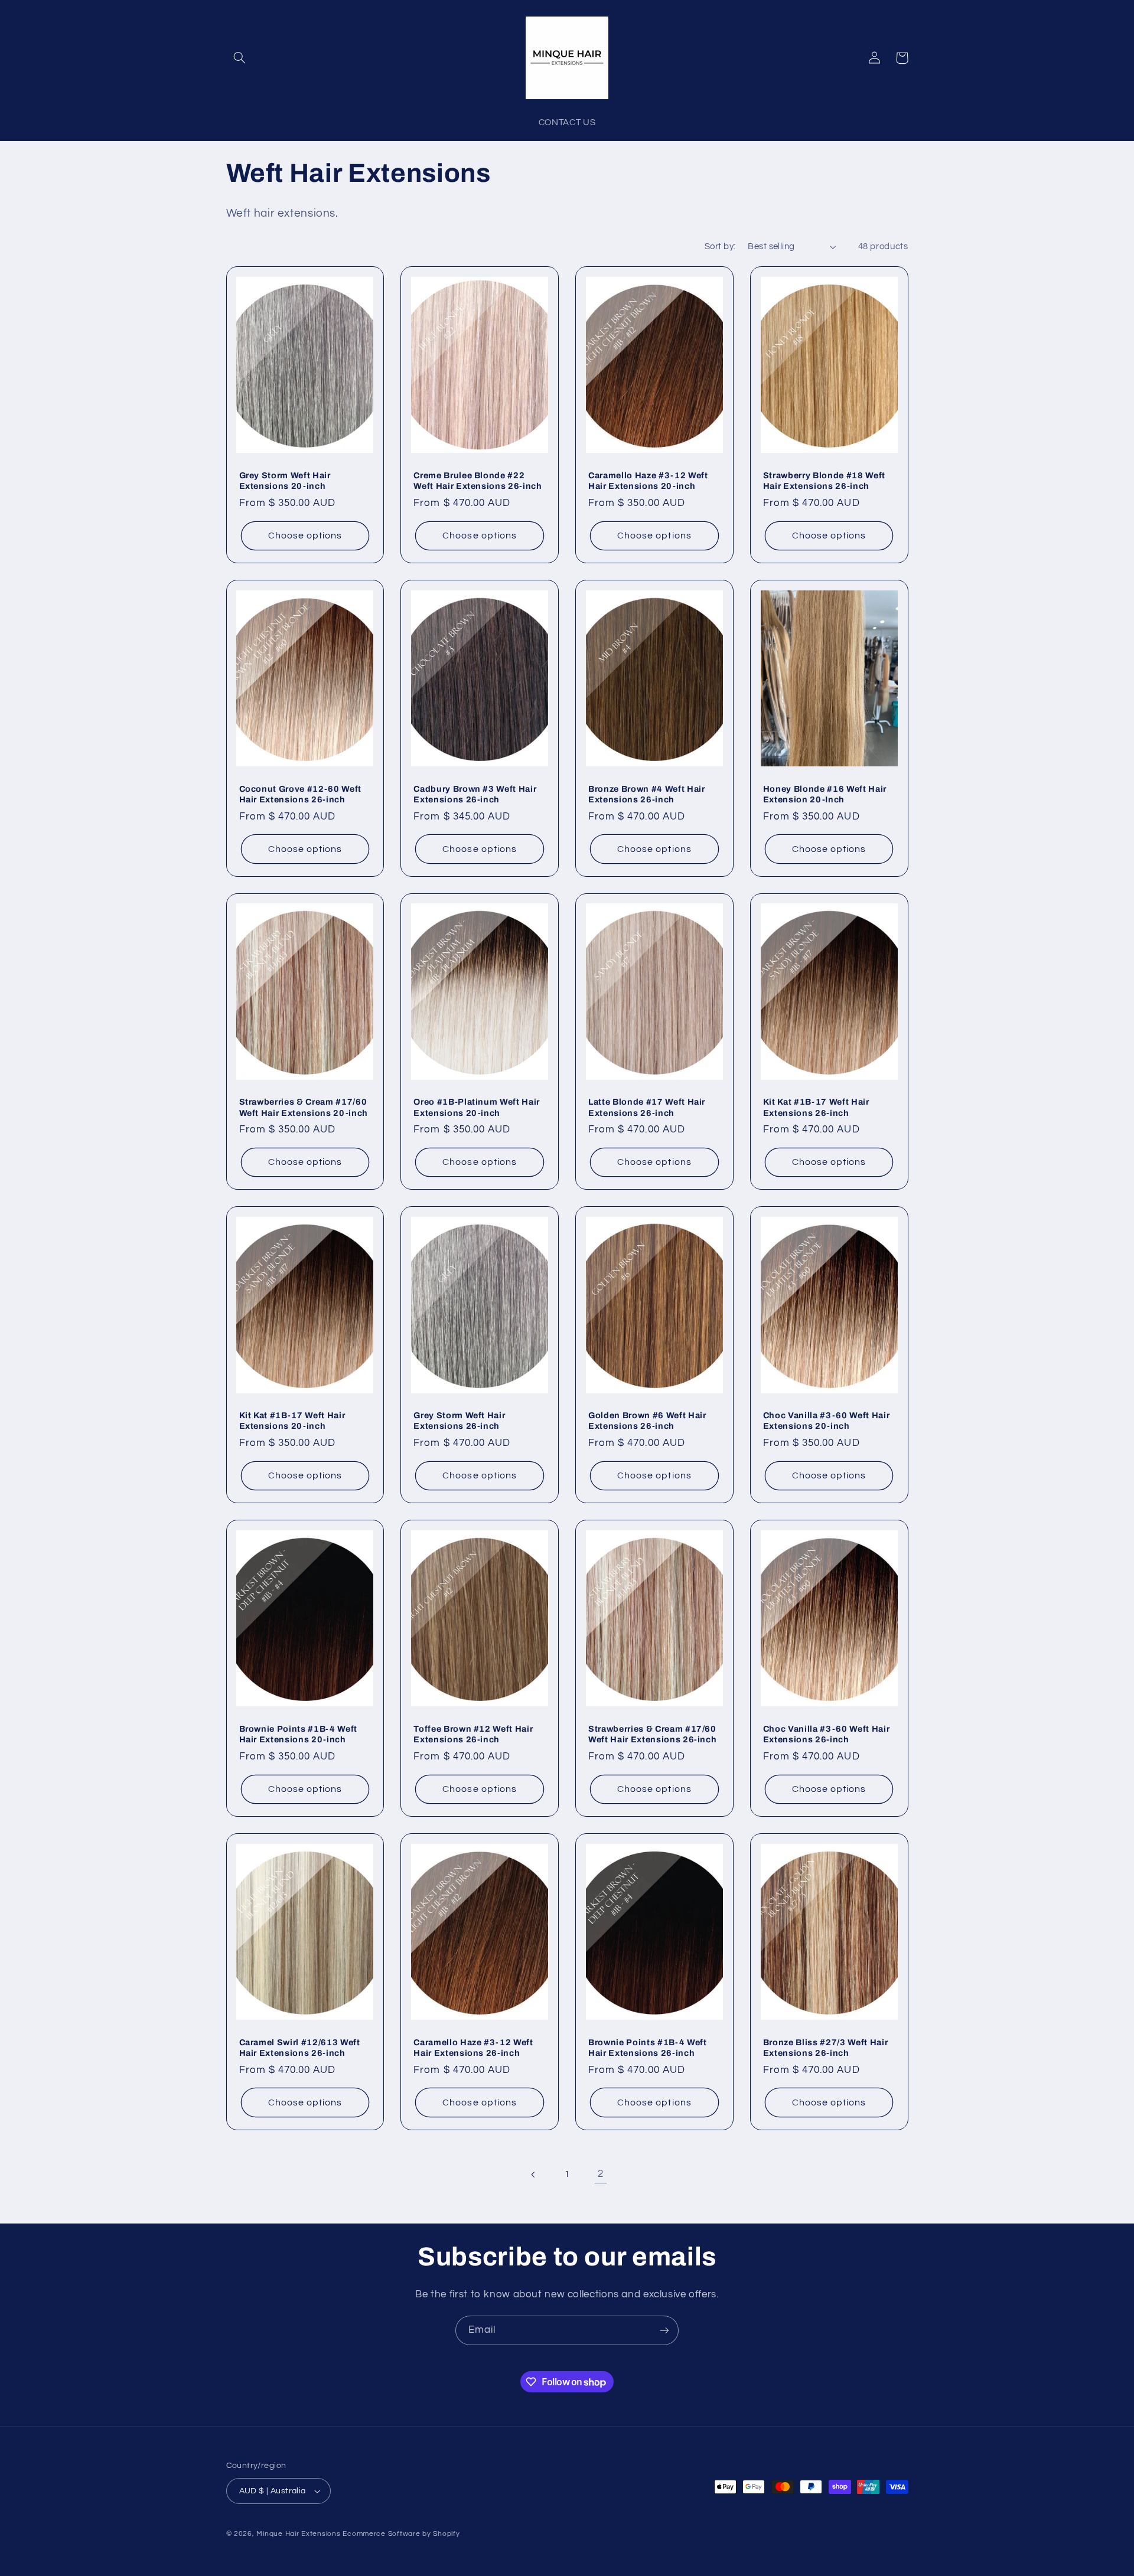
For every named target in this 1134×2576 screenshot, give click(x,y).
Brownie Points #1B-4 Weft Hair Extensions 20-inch (299, 1734)
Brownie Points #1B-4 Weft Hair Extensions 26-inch (648, 2048)
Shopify (446, 2534)
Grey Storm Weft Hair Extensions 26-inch (459, 1421)
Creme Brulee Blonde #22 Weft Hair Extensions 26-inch (478, 481)
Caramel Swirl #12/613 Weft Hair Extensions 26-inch (300, 2048)
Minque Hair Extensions (298, 2534)
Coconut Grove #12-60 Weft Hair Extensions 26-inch (301, 794)
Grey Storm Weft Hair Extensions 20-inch (285, 481)
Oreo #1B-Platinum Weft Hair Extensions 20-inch (477, 1107)
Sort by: (720, 247)
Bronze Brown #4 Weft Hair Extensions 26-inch (647, 794)
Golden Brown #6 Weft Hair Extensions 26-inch (647, 1421)
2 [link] (601, 2174)
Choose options (305, 536)
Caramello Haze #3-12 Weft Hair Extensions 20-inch (648, 481)
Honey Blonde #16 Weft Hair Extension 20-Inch (825, 794)
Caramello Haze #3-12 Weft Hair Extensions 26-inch (473, 2048)
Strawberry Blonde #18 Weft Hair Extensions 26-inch (824, 481)
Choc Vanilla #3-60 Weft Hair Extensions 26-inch (826, 1734)
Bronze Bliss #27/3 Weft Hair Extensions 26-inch (825, 2048)
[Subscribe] (664, 2330)
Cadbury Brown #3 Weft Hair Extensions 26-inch (475, 794)
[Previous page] (533, 2175)
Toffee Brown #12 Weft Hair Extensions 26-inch (473, 1734)
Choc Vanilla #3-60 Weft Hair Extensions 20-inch (826, 1421)
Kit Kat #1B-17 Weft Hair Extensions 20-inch (292, 1421)
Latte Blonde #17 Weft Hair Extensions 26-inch (647, 1107)
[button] (240, 58)
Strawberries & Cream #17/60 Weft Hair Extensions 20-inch (304, 1107)
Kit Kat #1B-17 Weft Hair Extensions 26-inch (816, 1107)
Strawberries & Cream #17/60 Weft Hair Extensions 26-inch (652, 1734)
